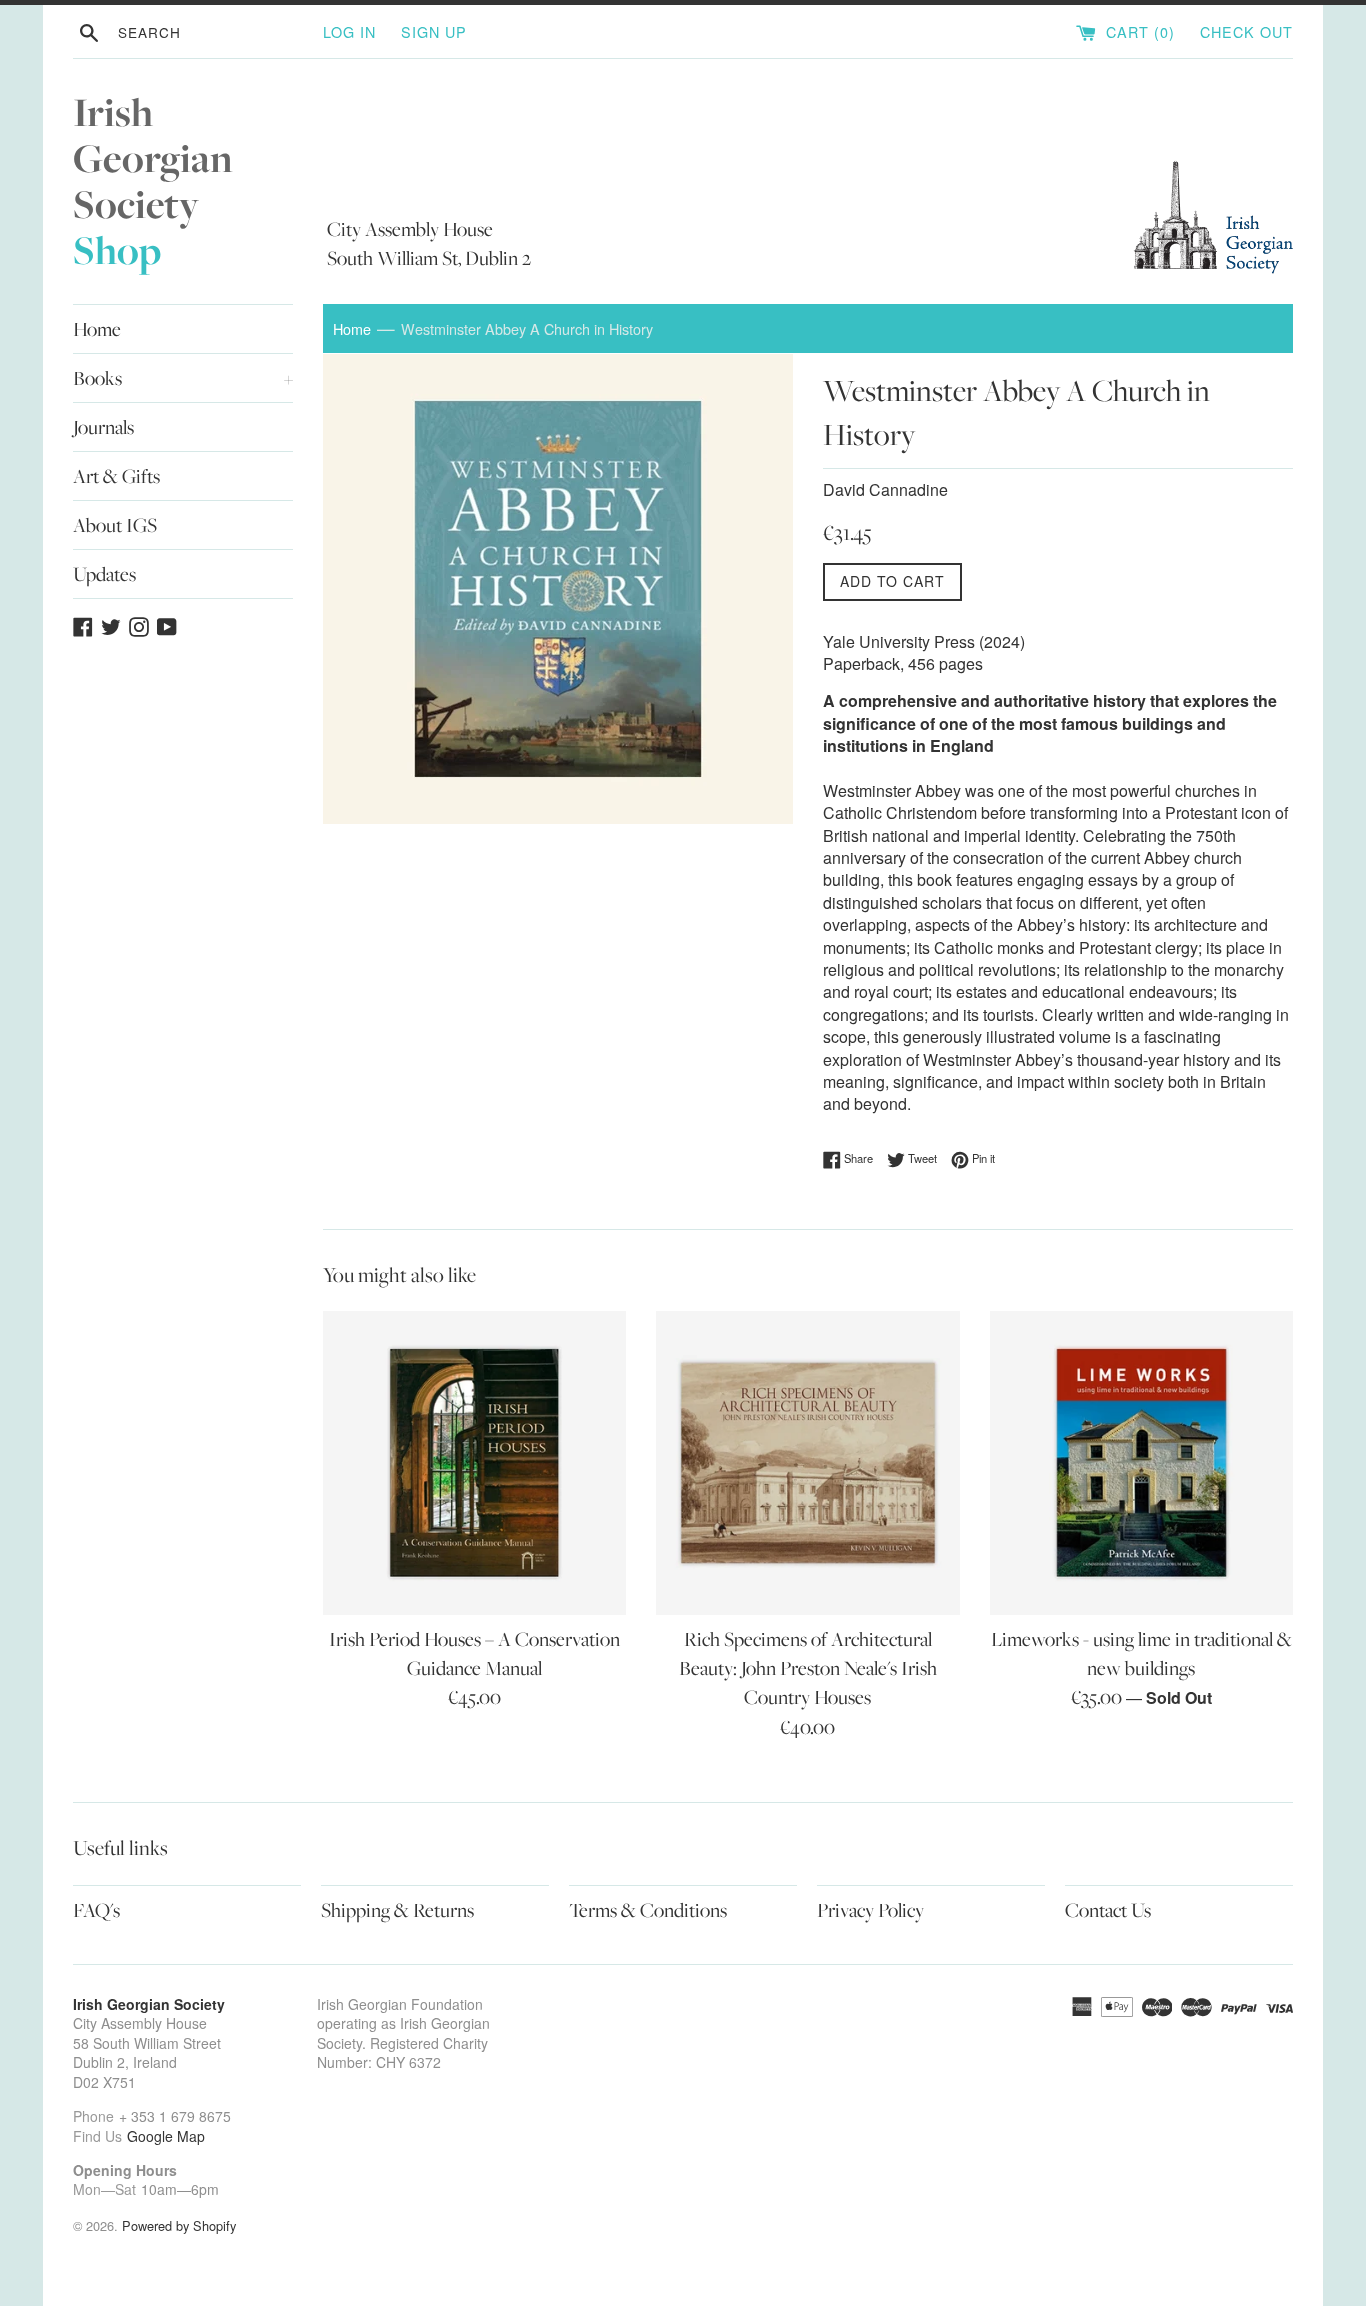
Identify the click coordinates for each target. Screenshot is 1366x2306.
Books (183, 378)
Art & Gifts (116, 476)
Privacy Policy (870, 1910)
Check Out (1246, 31)
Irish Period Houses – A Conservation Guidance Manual (474, 1653)
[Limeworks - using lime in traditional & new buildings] (1141, 1462)
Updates (104, 574)
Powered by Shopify (179, 2225)
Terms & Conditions (648, 1910)
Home (97, 329)
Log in (349, 31)
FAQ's (96, 1910)
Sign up (434, 31)
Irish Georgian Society (153, 181)
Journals (103, 427)
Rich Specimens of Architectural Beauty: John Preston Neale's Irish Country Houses (808, 1668)
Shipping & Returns (397, 1910)
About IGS (115, 525)
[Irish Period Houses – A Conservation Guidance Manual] (474, 1462)
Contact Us (1108, 1910)
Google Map (166, 2136)
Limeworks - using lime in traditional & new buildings (1141, 1653)
